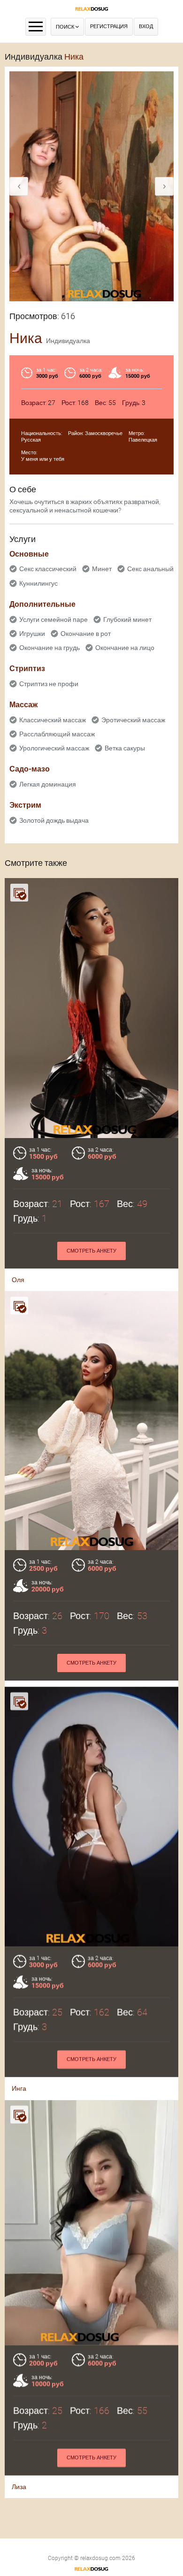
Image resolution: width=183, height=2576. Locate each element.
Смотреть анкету (91, 1251)
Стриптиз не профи (49, 684)
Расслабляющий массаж (57, 734)
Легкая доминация (48, 784)
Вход (146, 27)
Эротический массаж (133, 720)
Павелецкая (143, 440)
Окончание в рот (86, 634)
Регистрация (109, 27)
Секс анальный (150, 569)
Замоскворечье (104, 433)
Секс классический (48, 569)
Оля (18, 1280)
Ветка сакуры (125, 748)
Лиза (19, 2503)
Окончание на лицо (125, 648)
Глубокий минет (127, 619)
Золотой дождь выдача (54, 820)
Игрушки (32, 634)
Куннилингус (38, 583)
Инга (19, 2105)
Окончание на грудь (50, 648)
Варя (19, 1692)
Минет (102, 569)
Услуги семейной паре (53, 619)
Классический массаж (53, 720)
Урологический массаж (54, 748)
